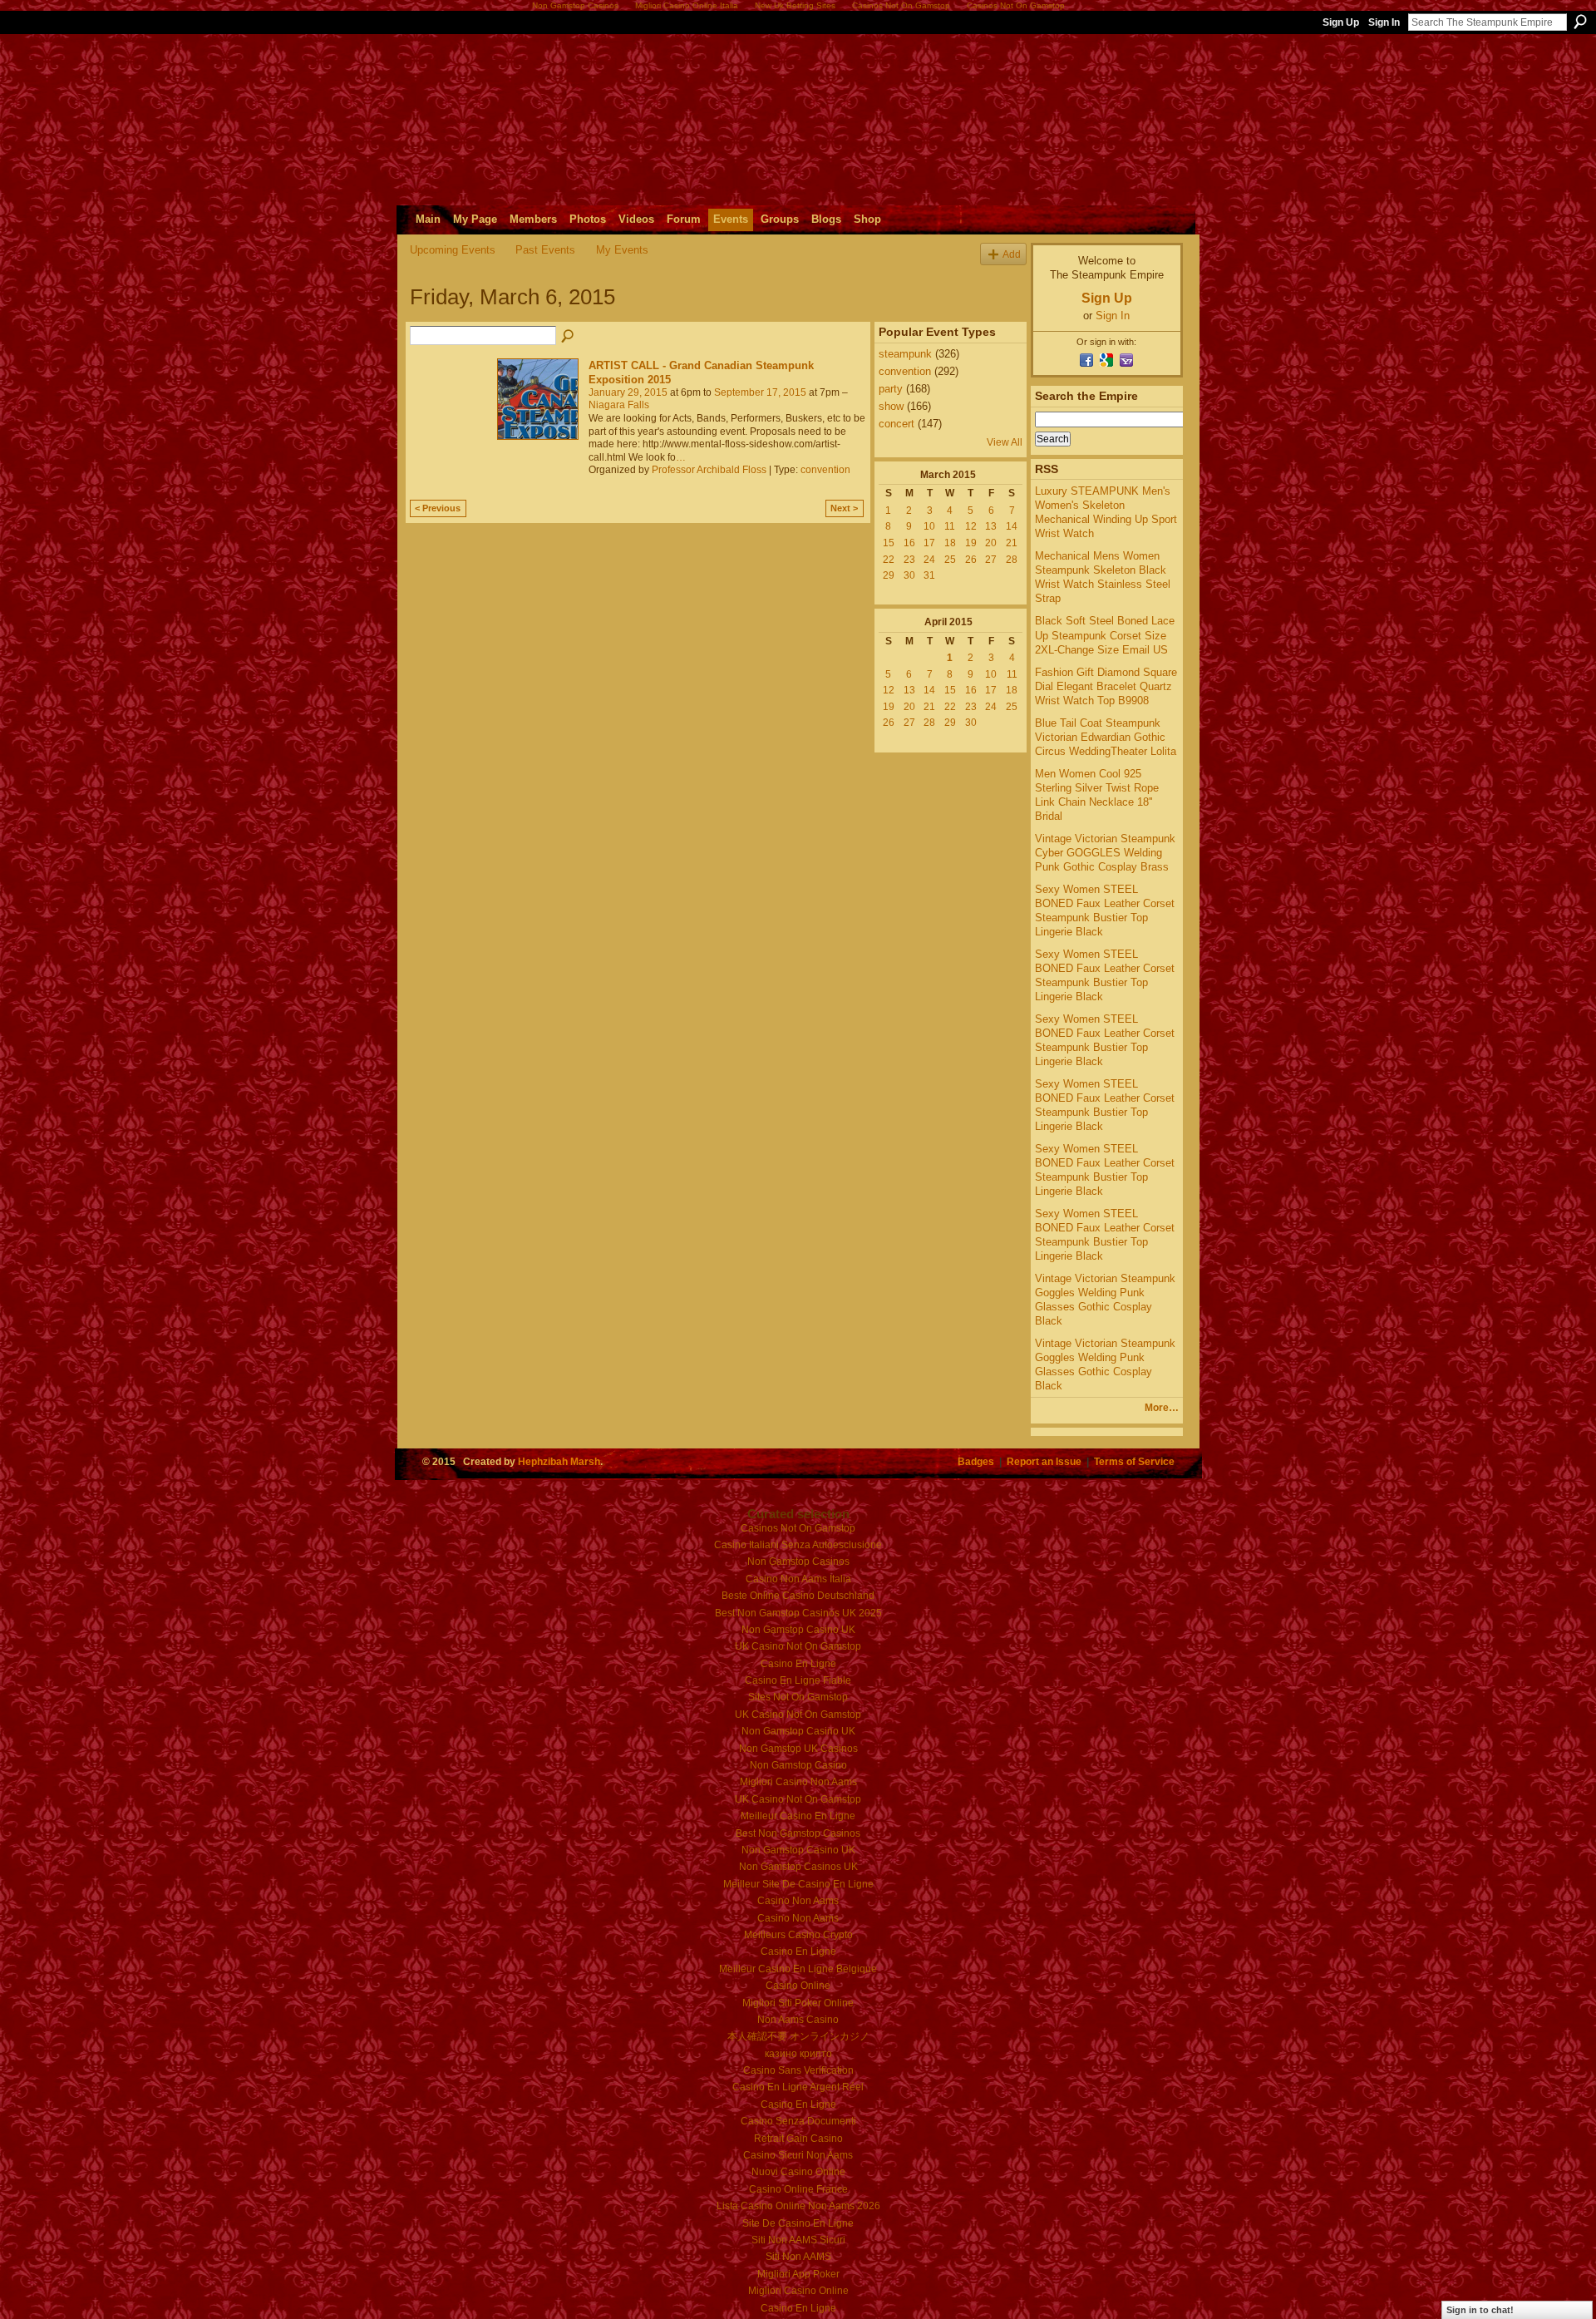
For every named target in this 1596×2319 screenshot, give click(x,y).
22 (889, 560)
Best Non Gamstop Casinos (798, 1833)
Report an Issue (1044, 1461)
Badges (976, 1461)
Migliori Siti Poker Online (798, 2003)
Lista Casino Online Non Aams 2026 (798, 2206)
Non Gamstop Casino (798, 1765)
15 (889, 543)
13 (991, 526)
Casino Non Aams (798, 1901)
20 (991, 543)
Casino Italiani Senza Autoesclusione (798, 1545)
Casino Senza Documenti (798, 2121)
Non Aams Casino (798, 2020)
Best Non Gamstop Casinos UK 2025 (798, 1613)
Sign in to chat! (1480, 2310)
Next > (844, 508)
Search (1580, 22)
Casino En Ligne (798, 1664)
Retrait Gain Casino (798, 2139)
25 (950, 560)
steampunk (905, 354)
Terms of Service (1134, 1461)
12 (971, 526)
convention (825, 470)
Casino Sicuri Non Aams (798, 2155)
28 (1012, 560)
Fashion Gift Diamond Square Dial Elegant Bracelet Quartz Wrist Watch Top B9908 (1106, 686)
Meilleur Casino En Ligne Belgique (798, 1969)
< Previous (438, 508)
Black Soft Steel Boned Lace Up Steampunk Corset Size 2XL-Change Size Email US (1105, 635)
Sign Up (1341, 22)
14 (1012, 526)
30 (909, 575)
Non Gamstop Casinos (798, 1562)
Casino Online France (798, 2189)
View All (1005, 442)
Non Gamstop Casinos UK (798, 1867)
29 (889, 575)
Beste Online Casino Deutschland (798, 1596)
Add (1012, 254)
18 (950, 543)
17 (929, 543)
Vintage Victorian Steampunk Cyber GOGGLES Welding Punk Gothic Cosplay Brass (1105, 853)
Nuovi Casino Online (798, 2172)
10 (929, 526)
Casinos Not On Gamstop (798, 1528)
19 (971, 543)
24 (929, 560)
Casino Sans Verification (798, 2070)
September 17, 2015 (760, 392)
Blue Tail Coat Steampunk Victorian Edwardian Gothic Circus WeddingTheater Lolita (1106, 737)
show (891, 406)
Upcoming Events (453, 250)
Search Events (569, 337)
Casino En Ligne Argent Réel (798, 2087)
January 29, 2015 (628, 392)
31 (929, 575)
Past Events (545, 250)
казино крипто (798, 2054)
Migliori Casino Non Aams (798, 1782)
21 (1012, 543)
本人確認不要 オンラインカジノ (798, 2036)
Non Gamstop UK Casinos (798, 1749)
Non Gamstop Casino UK (798, 1630)
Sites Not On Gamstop (798, 1697)
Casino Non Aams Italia (798, 1579)
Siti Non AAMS (798, 2257)
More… (1162, 1408)
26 (971, 560)
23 (909, 560)
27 (991, 560)
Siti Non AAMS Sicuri (798, 2240)
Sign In (1384, 22)
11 (950, 526)
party (891, 389)
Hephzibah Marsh (559, 1461)
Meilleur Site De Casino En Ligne (798, 1884)
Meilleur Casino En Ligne (798, 1816)
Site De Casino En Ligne (798, 2223)
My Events (622, 250)
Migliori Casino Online (798, 2291)
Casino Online (798, 1986)
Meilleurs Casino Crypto (798, 1935)
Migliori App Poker (798, 2274)
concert (897, 424)
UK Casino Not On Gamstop (798, 1646)
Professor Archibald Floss (709, 470)
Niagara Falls (619, 405)
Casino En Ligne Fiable (798, 1680)
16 (909, 543)
